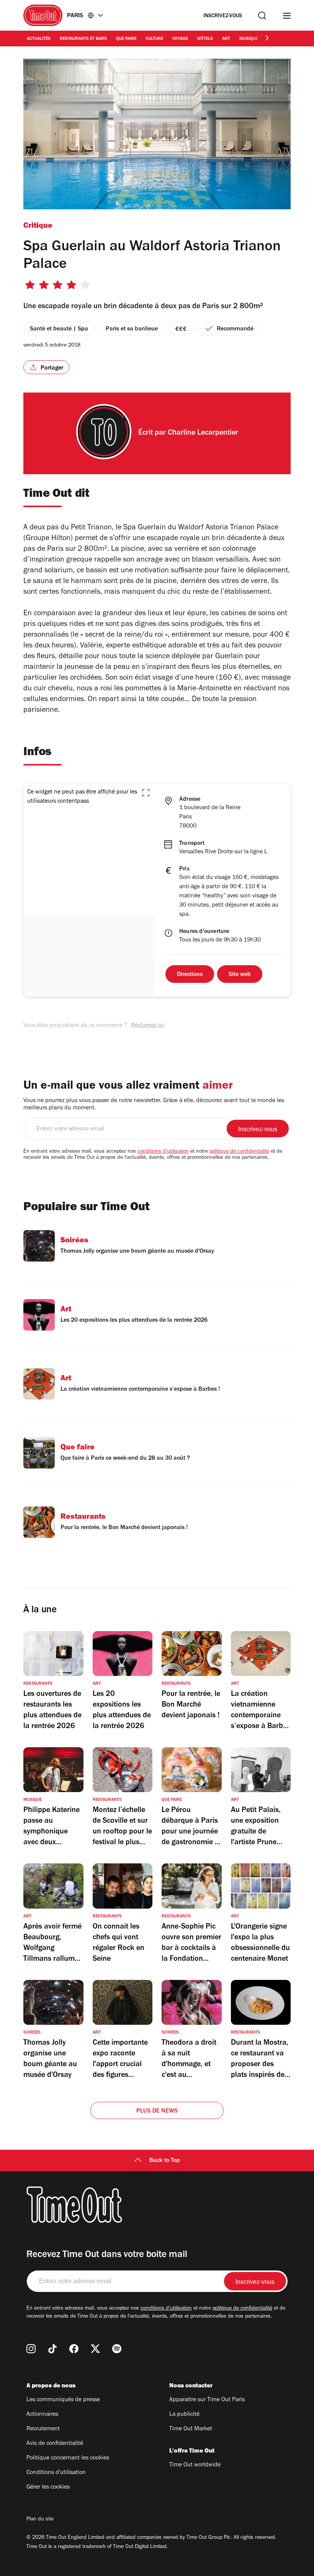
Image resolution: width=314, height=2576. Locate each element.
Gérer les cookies (48, 2487)
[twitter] (95, 2349)
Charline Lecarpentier (203, 434)
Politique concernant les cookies (68, 2458)
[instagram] (31, 2349)
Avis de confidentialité (55, 2444)
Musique (249, 39)
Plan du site (40, 2520)
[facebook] (74, 2349)
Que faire (126, 39)
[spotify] (117, 2349)
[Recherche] (262, 16)
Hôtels (205, 39)
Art (226, 39)
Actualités (39, 39)
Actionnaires (42, 2415)
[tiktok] (52, 2349)
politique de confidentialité (239, 1152)
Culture (154, 39)
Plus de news (157, 2111)
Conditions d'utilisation (56, 2473)
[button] (146, 793)
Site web (240, 975)
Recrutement (43, 2429)
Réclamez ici (147, 1026)
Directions (190, 975)
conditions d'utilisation (163, 1152)
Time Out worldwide (195, 2465)
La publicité (184, 2415)
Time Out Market (191, 2429)
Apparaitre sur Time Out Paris (207, 2400)
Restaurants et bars (83, 39)
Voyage (180, 39)
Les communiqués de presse (63, 2400)
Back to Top (165, 2161)
